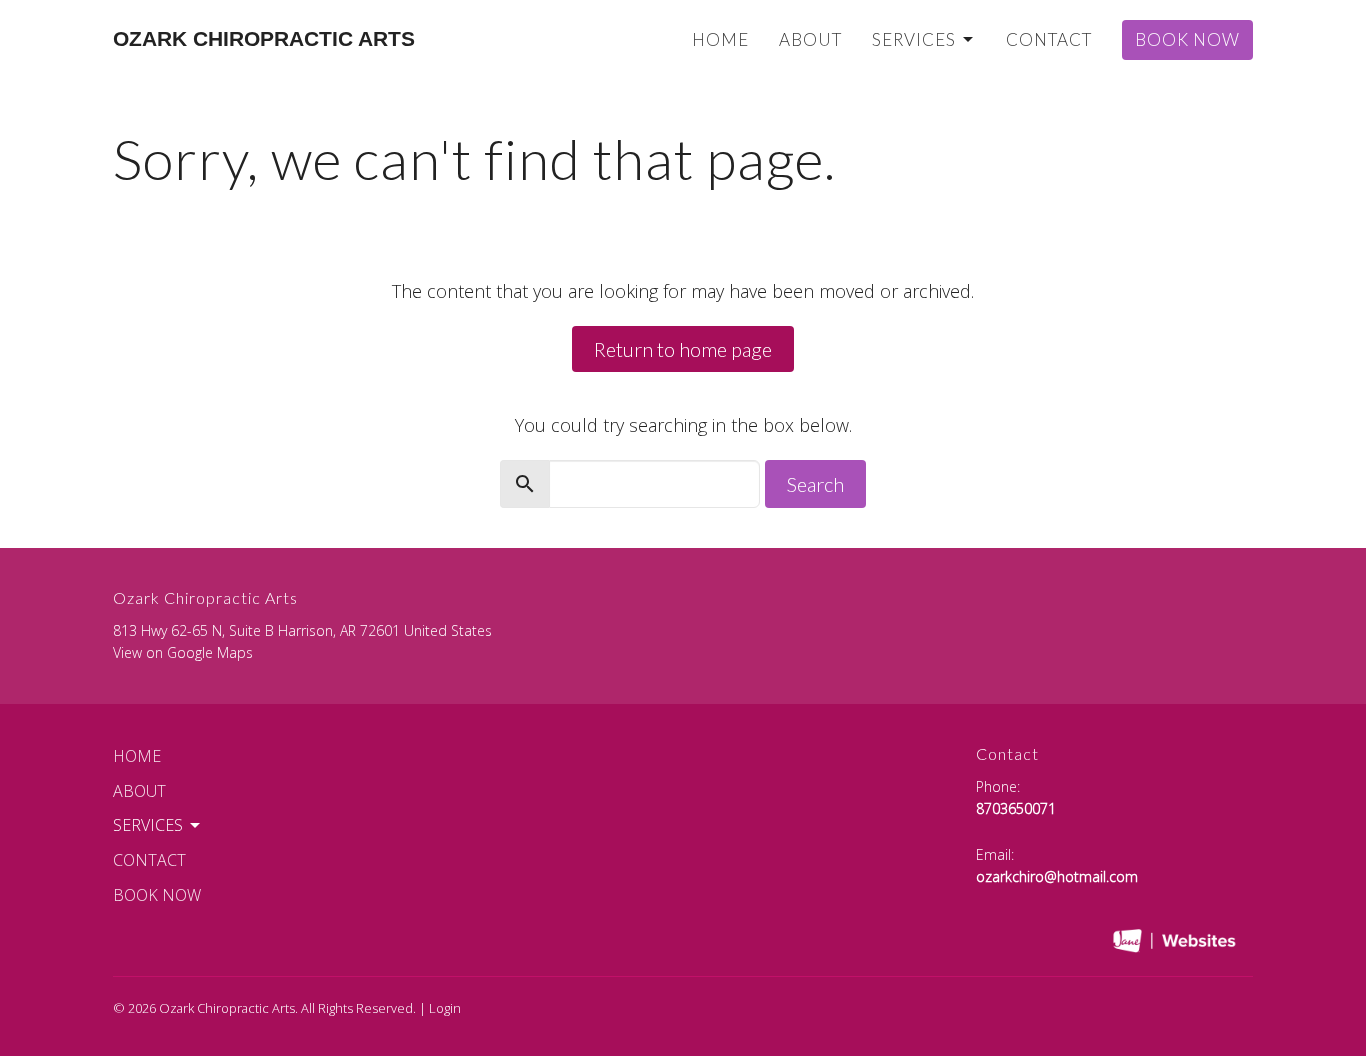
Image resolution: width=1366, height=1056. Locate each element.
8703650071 (1016, 808)
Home (720, 39)
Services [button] (148, 825)
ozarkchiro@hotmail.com (1057, 876)
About (810, 39)
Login (445, 1008)
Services (914, 39)
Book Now (1187, 39)
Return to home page (683, 349)
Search (815, 484)
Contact (1049, 39)
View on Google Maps (183, 652)
